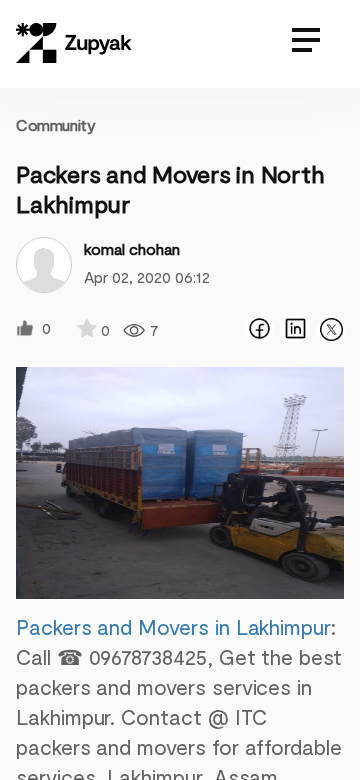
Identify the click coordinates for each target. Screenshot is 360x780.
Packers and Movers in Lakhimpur (173, 626)
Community (55, 124)
